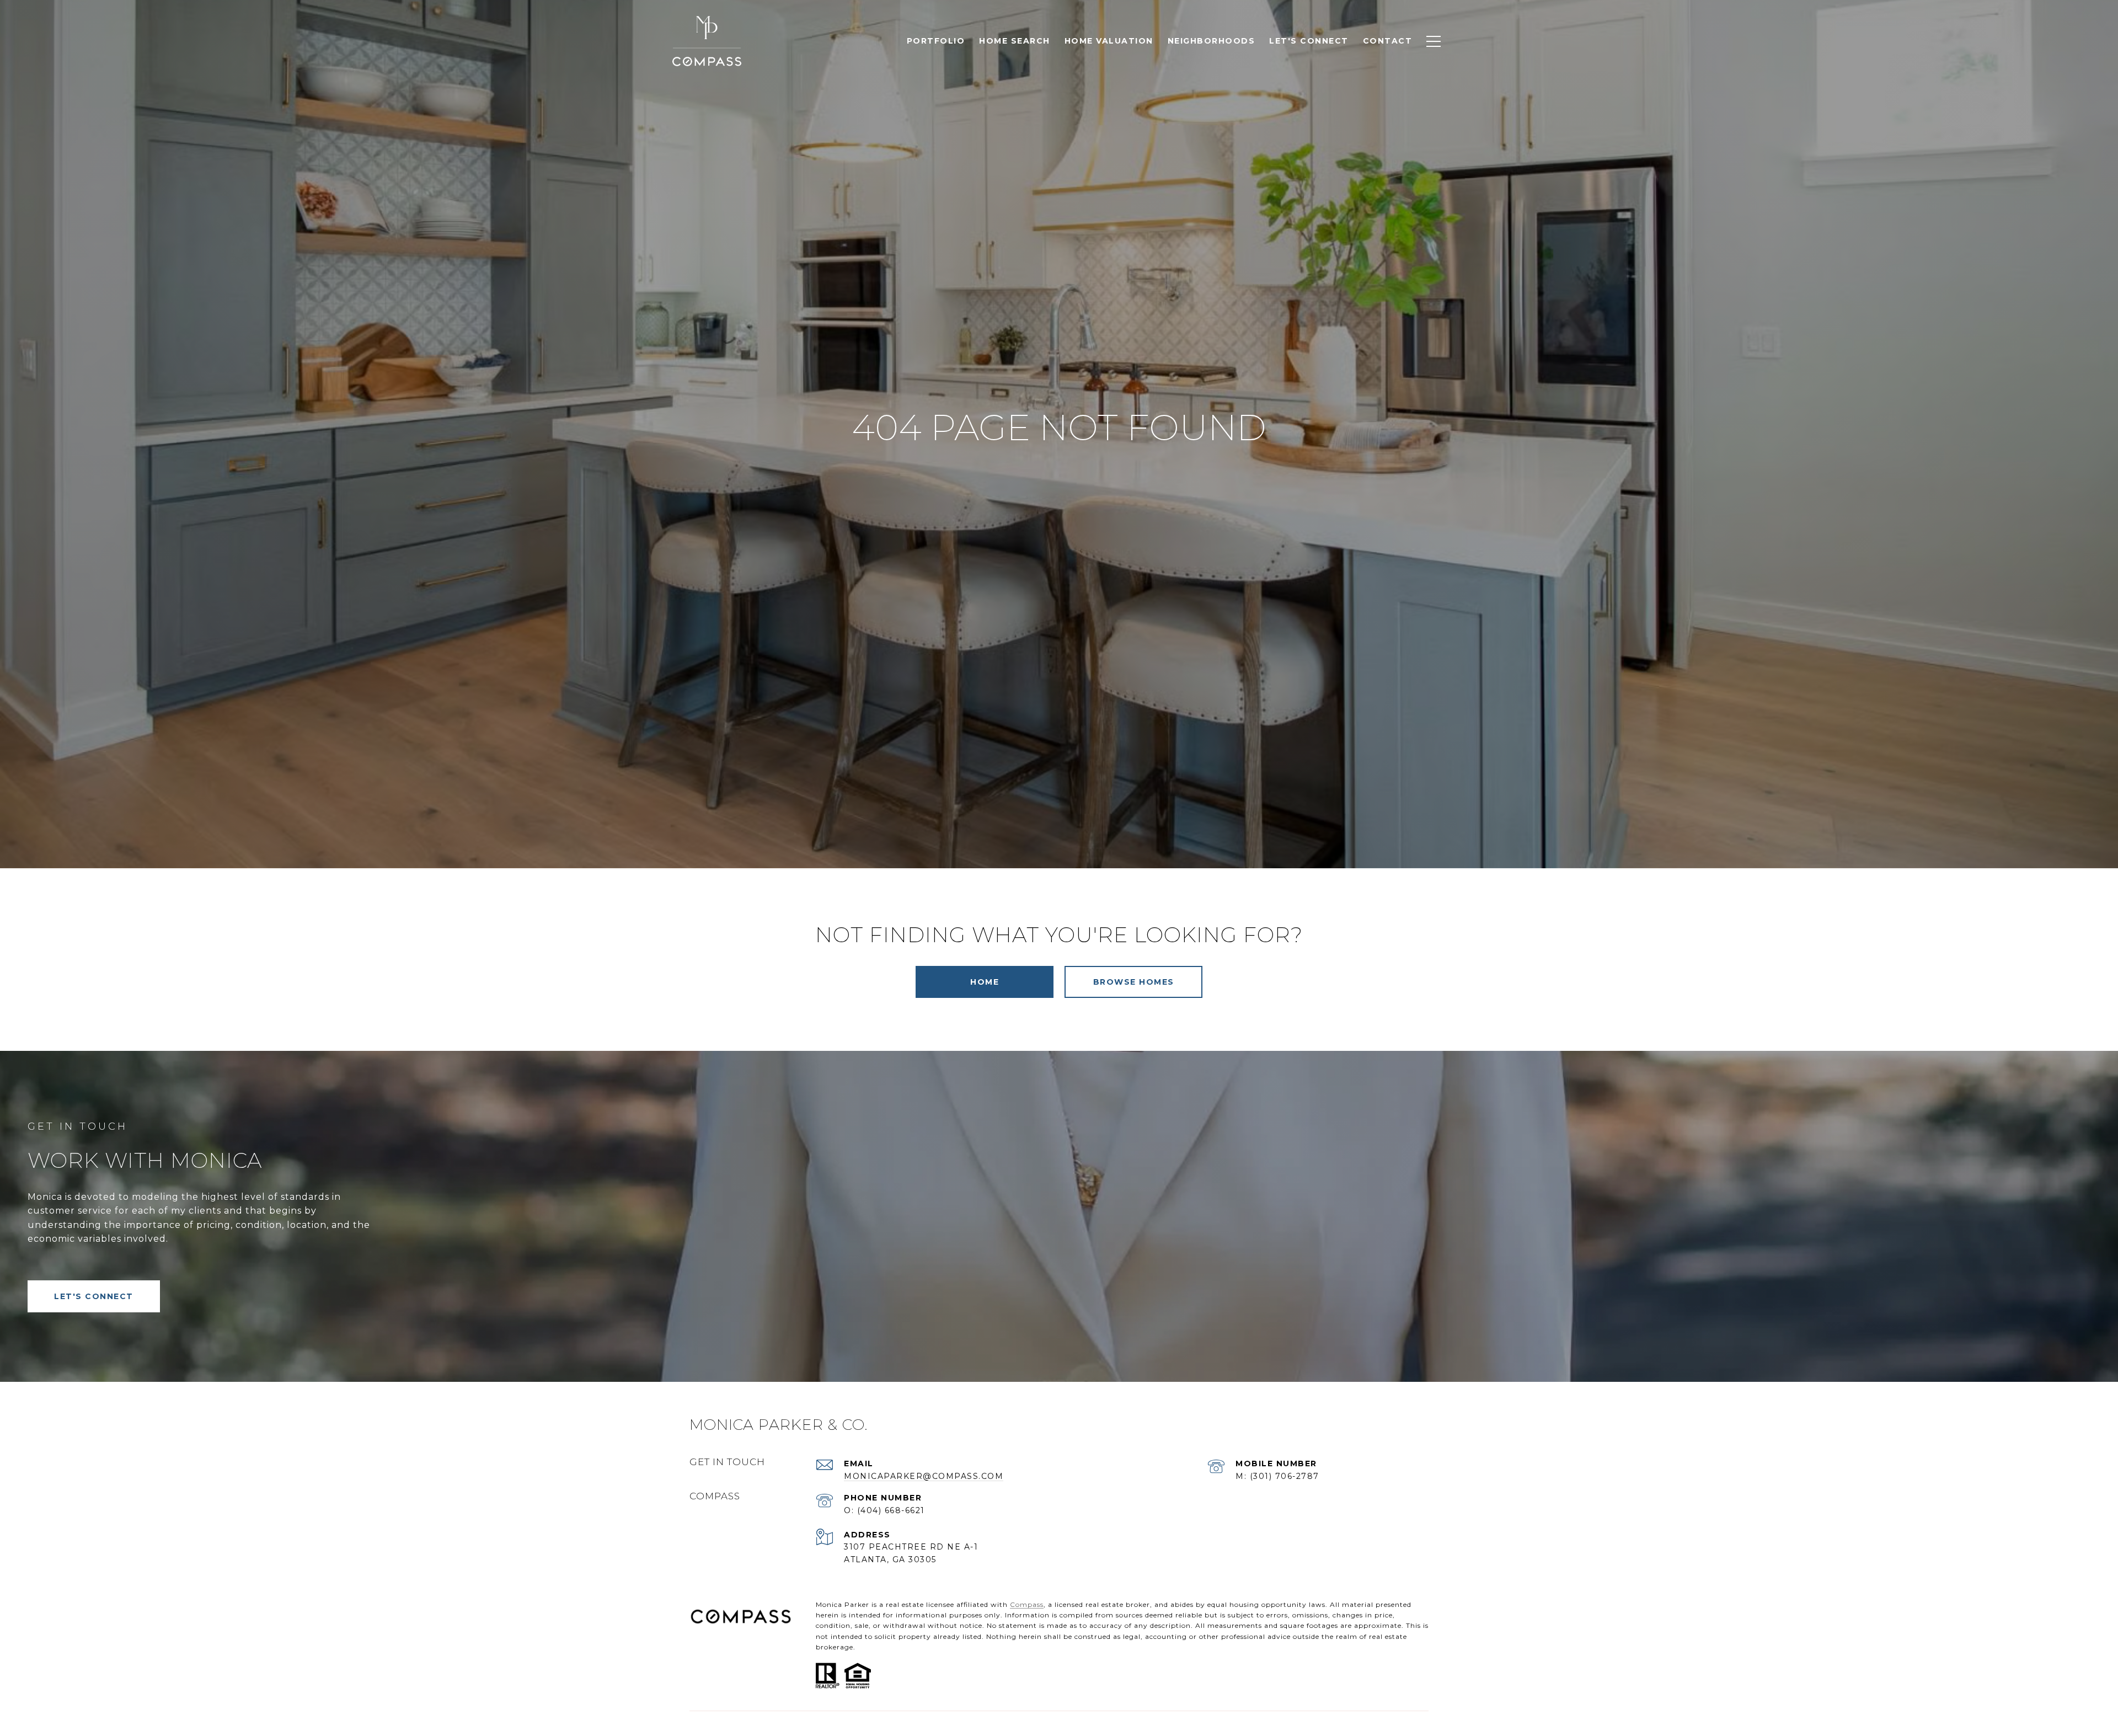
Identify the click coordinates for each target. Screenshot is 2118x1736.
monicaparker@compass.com (924, 1476)
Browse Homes (1134, 982)
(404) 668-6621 (891, 1510)
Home (985, 982)
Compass (1027, 1604)
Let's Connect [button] (94, 1296)
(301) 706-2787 (1285, 1476)
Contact (1388, 41)
